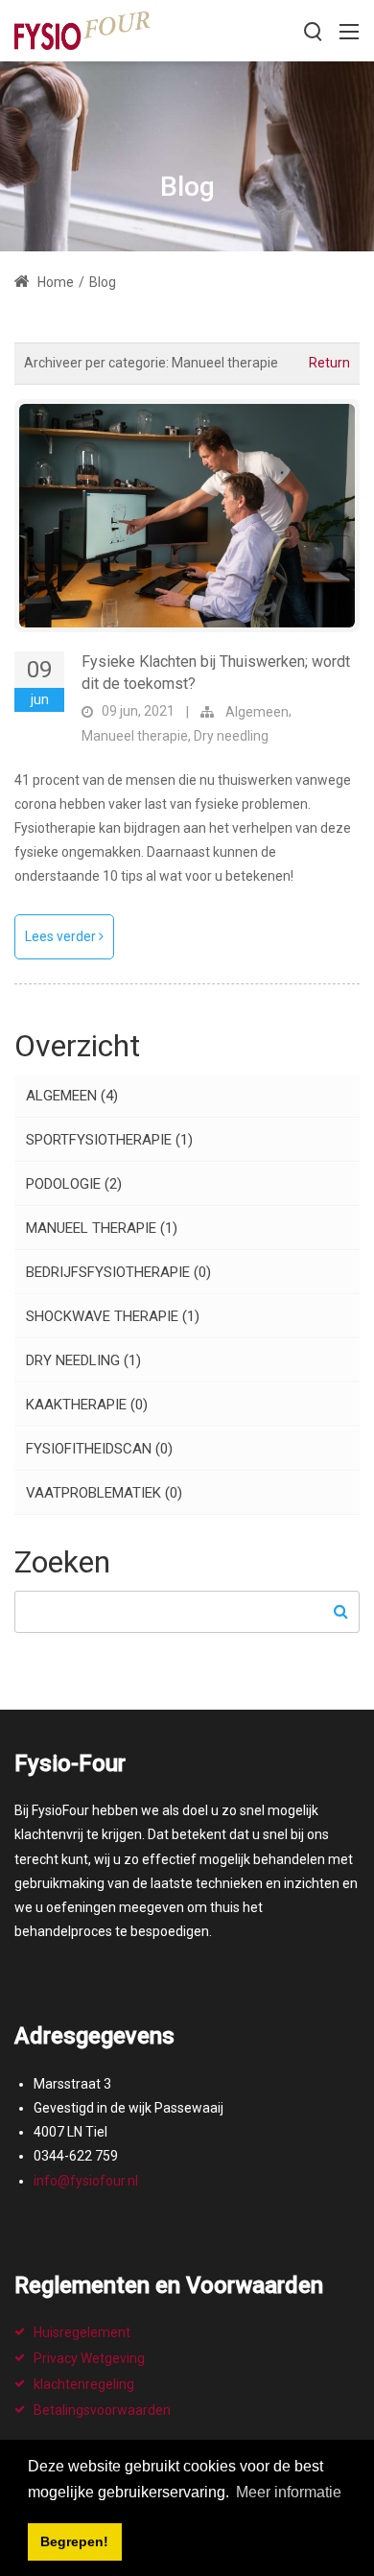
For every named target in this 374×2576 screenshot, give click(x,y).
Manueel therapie (135, 736)
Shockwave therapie (113, 1316)
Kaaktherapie (87, 1405)
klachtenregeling (84, 2384)
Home (54, 282)
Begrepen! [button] (74, 2541)
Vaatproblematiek (104, 1493)
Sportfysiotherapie (109, 1140)
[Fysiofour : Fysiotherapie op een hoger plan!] (82, 29)
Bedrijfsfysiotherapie (118, 1272)
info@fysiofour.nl (86, 2181)
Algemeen (257, 712)
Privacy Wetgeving (89, 2358)
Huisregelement (82, 2332)
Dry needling (231, 736)
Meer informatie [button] (289, 2492)
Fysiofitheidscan (99, 1449)
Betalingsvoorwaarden (102, 2410)
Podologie (74, 1184)
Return (329, 363)
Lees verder (62, 936)
